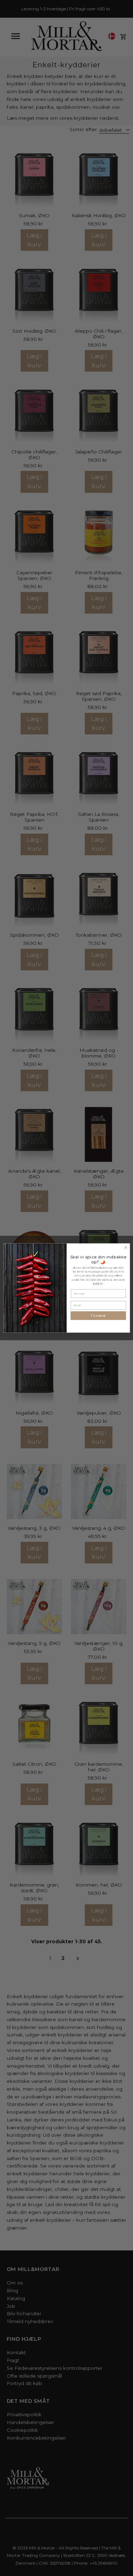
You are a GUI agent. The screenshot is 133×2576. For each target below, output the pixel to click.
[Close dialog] (126, 1247)
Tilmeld (98, 1316)
